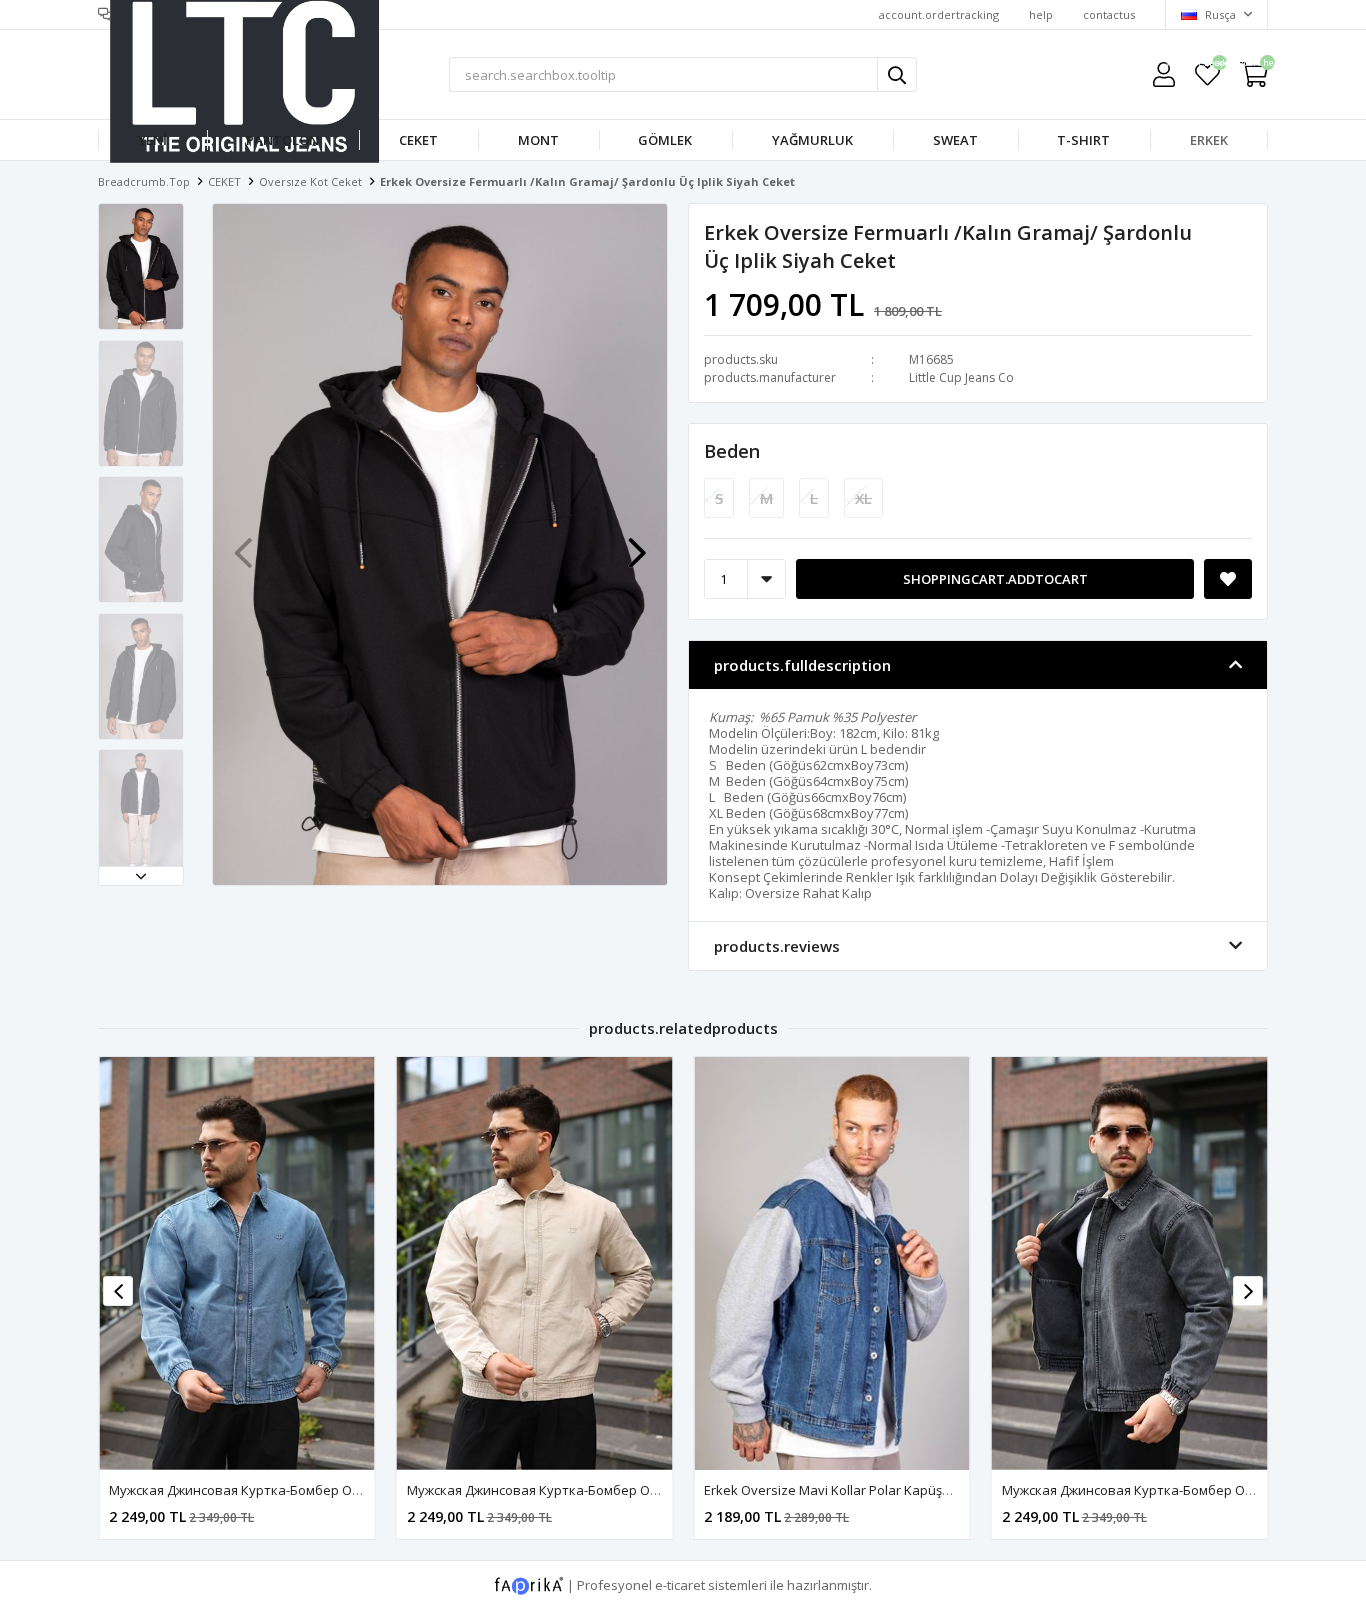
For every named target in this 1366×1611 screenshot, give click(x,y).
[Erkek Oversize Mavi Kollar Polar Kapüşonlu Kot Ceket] (832, 1263)
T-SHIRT (1083, 140)
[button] (141, 876)
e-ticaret (680, 1585)
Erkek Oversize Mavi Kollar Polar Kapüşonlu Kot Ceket (867, 1490)
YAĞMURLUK (812, 140)
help (1041, 14)
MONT (538, 140)
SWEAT (955, 140)
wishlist (1207, 65)
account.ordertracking (939, 14)
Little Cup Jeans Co (961, 377)
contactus (1109, 14)
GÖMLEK (665, 140)
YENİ (152, 140)
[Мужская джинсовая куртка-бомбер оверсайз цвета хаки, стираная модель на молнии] (237, 1263)
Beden (732, 451)
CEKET (418, 140)
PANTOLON (282, 140)
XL (863, 498)
